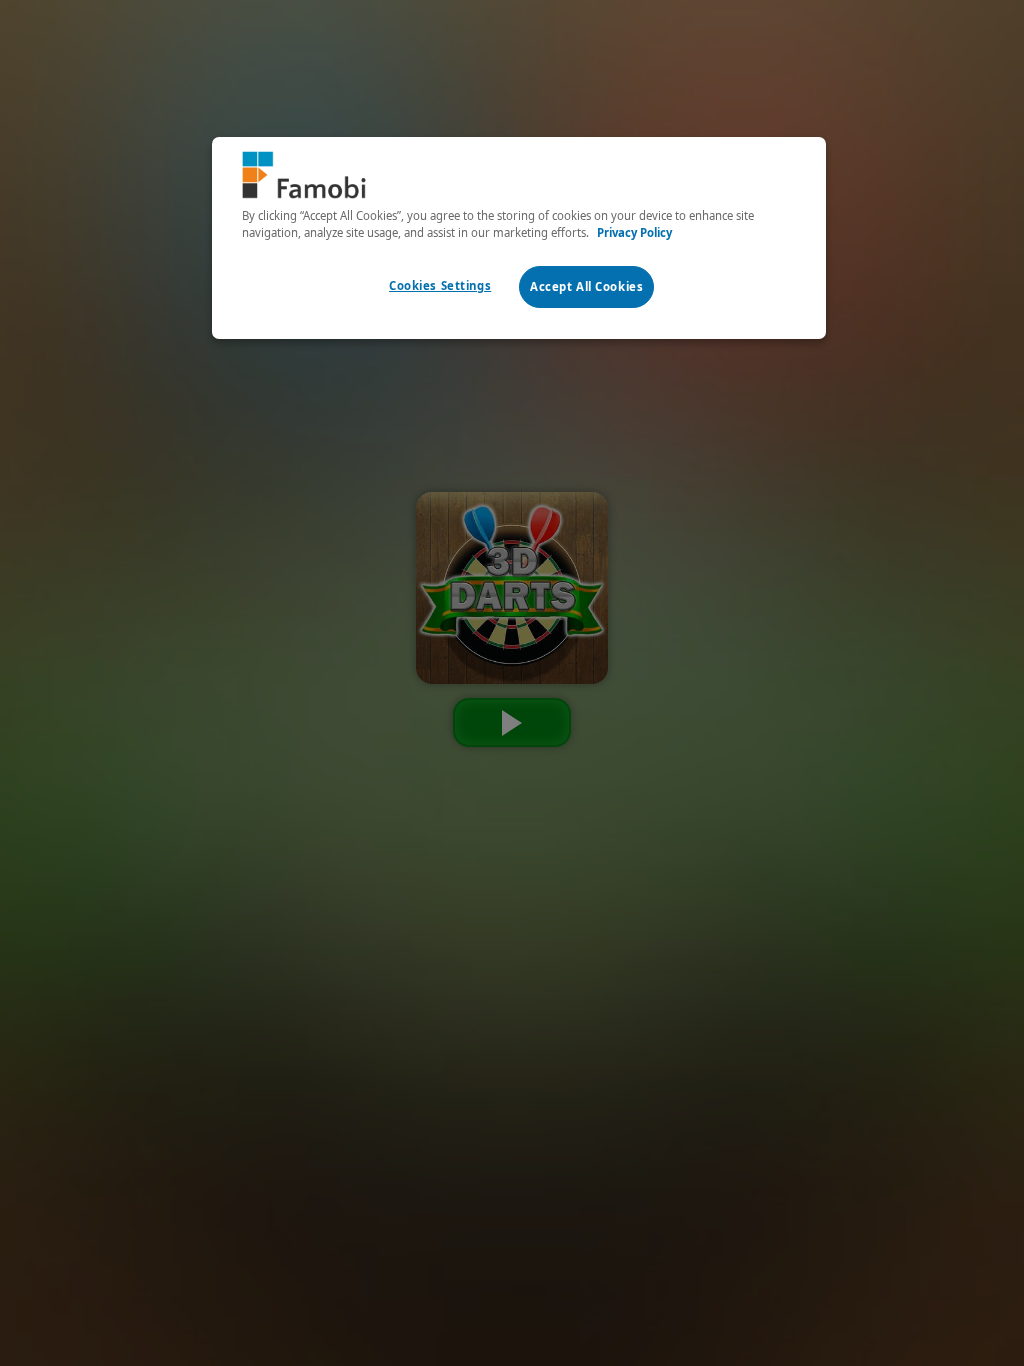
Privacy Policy (634, 232)
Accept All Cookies (586, 286)
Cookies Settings (440, 285)
